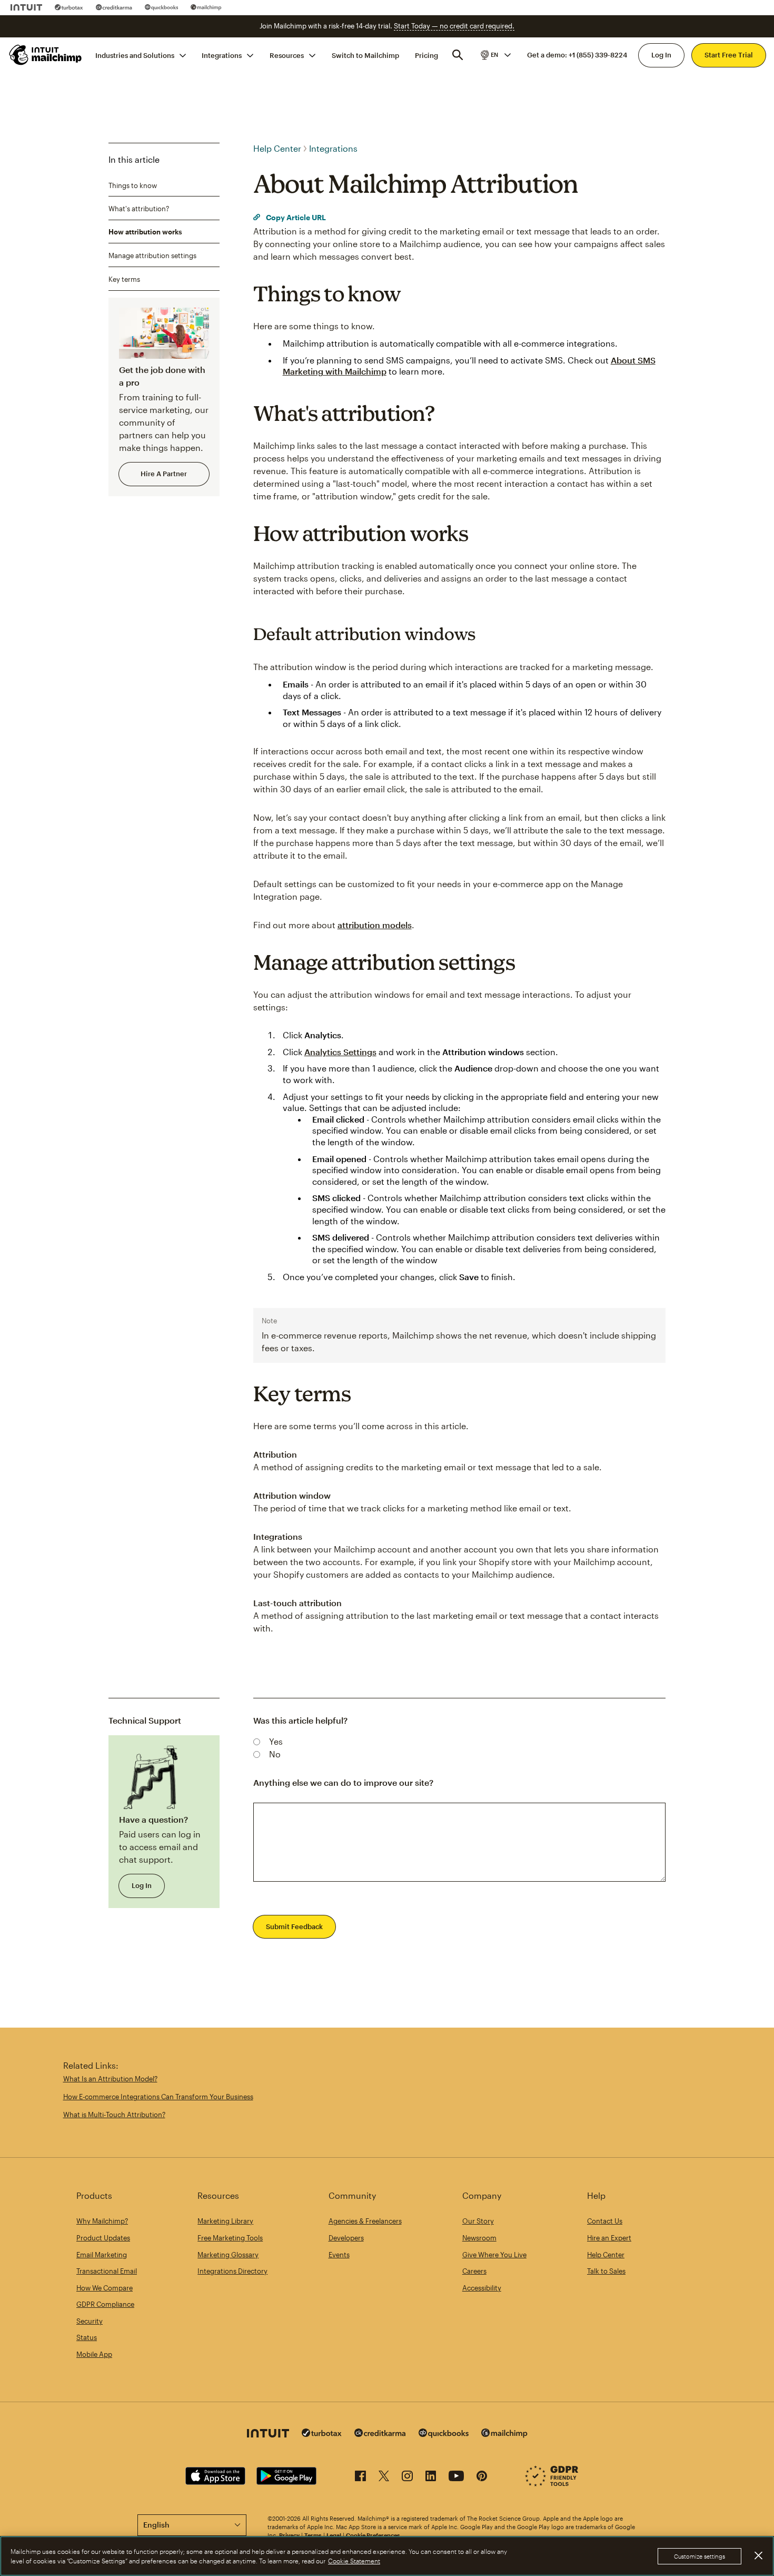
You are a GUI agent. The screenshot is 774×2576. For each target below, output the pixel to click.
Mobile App (94, 2354)
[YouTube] (456, 2478)
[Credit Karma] (114, 7)
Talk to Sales (606, 2271)
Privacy (289, 2535)
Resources (287, 55)
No (275, 1754)
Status (87, 2337)
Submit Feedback (294, 1926)
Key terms (124, 279)
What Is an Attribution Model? (110, 2079)
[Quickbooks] (161, 7)
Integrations (222, 55)
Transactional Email (107, 2271)
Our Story (478, 2221)
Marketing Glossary (228, 2255)
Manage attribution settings (152, 255)
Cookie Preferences (373, 2535)
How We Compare (105, 2288)
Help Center (277, 148)
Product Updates (103, 2238)
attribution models (375, 925)
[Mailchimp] (206, 7)
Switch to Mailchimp (365, 55)
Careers (474, 2271)
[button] (495, 55)
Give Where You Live (494, 2255)
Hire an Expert (609, 2238)
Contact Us (605, 2221)
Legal (334, 2535)
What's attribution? (139, 209)
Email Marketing (102, 2255)
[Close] (758, 2555)
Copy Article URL (295, 217)
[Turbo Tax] (69, 7)
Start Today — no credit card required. (454, 26)
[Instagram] (407, 2478)
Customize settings (699, 2556)
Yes (276, 1741)
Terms (313, 2535)
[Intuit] (26, 7)
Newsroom (479, 2238)
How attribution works (145, 232)
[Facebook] (360, 2478)
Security (90, 2321)
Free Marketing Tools (230, 2238)
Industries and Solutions (135, 55)
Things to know (133, 185)
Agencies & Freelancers (365, 2221)
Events (339, 2255)
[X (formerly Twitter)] (384, 2478)
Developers (346, 2238)
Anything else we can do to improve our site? (343, 1782)
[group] (495, 55)
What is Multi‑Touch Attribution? (114, 2115)
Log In (661, 55)
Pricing (426, 55)
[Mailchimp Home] (46, 55)
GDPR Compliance (105, 2304)
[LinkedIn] (431, 2478)
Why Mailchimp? (102, 2221)
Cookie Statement (354, 2561)
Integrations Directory (232, 2271)
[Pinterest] (482, 2478)
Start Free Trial (729, 55)
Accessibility (482, 2288)
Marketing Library (225, 2221)
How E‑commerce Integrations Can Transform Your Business (158, 2097)
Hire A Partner (164, 474)
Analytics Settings (340, 1052)
